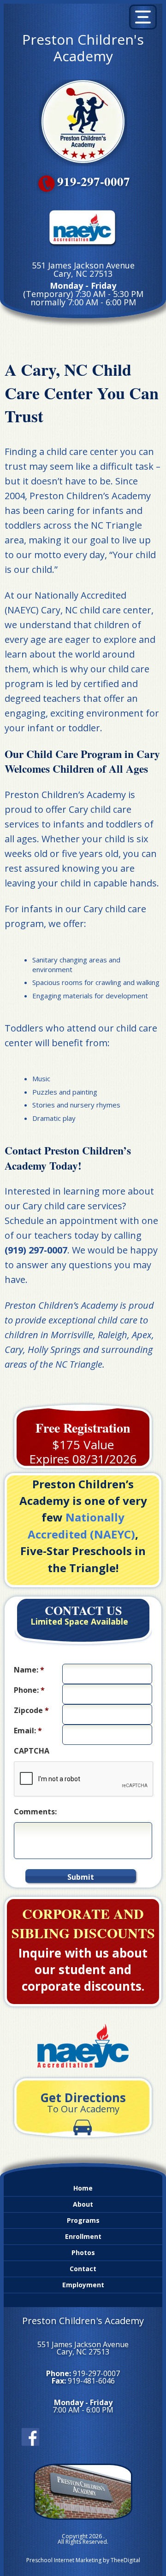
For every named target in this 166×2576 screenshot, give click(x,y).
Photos (83, 2253)
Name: (29, 1670)
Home (83, 2188)
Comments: (35, 1812)
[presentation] (84, 1779)
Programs (83, 2220)
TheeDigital (125, 2560)
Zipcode (31, 1711)
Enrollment (83, 2236)
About (83, 2204)
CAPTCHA (32, 1751)
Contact (83, 2269)
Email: (28, 1731)
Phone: (29, 1690)
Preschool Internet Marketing (64, 2560)
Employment (83, 2285)
